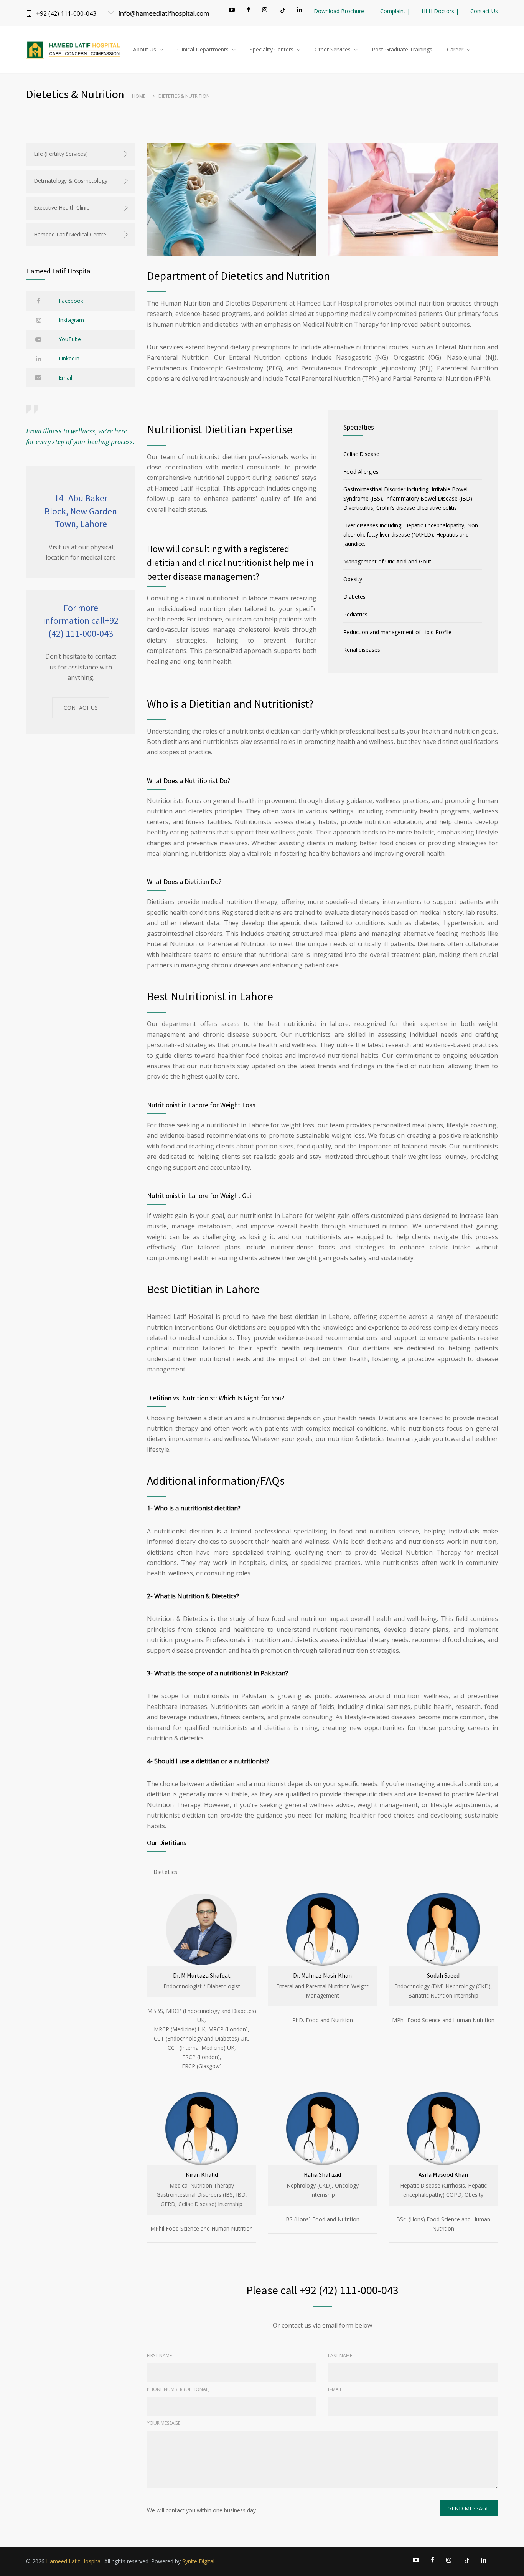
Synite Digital (198, 2561)
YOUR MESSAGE (164, 2423)
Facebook (71, 301)
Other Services (333, 49)
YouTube (70, 339)
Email (65, 378)
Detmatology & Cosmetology (71, 181)
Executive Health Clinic (61, 207)
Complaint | (395, 11)
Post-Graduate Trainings (402, 49)
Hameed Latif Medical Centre (70, 234)
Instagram (71, 320)
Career (455, 49)
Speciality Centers (272, 49)
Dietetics (165, 1872)
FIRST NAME (159, 2355)
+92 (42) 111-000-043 (66, 13)
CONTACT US (81, 708)
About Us (145, 49)
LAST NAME (340, 2355)
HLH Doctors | (440, 11)
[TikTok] (282, 10)
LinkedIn (69, 358)
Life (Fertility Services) (61, 154)
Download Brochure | (341, 11)
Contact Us (484, 11)
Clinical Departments (203, 49)
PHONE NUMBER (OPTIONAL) (178, 2389)
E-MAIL (335, 2389)
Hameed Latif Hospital (74, 2561)
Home (139, 96)
